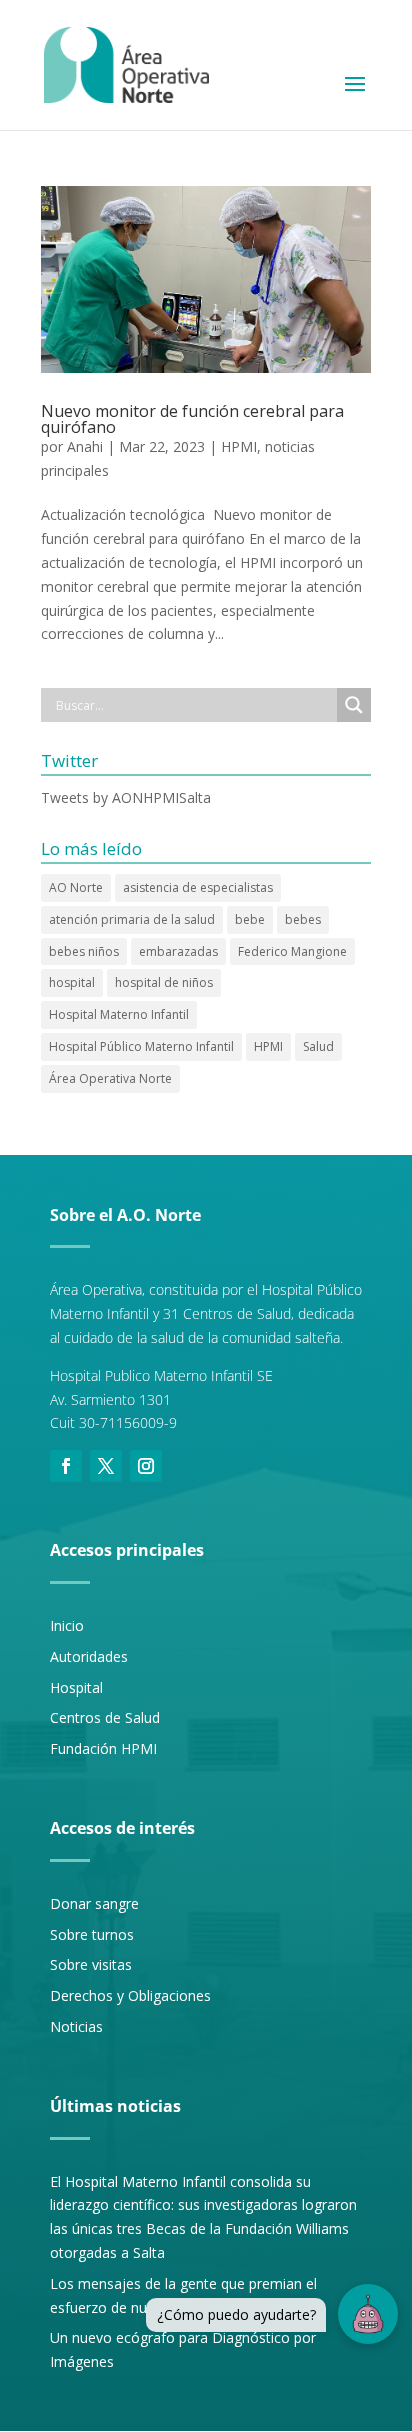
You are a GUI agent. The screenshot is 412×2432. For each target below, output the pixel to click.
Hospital (76, 1687)
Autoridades (89, 1656)
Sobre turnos (92, 1934)
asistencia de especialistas (198, 887)
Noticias (76, 2026)
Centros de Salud (105, 1717)
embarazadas (178, 951)
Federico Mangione (292, 951)
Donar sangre (94, 1903)
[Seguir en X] (106, 1466)
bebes (303, 919)
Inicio (67, 1625)
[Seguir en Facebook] (66, 1466)
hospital (72, 982)
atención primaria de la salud (132, 919)
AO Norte (76, 887)
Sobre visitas (91, 1964)
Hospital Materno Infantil (119, 1014)
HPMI (239, 446)
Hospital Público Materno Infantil (141, 1046)
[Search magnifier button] (354, 705)
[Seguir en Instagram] (146, 1466)
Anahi (85, 446)
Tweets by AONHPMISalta (126, 797)
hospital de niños (164, 982)
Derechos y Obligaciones (130, 1995)
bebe (250, 919)
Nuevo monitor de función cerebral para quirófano (192, 419)
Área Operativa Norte (110, 1078)
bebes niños (84, 951)
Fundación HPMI (103, 1748)
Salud (318, 1046)
